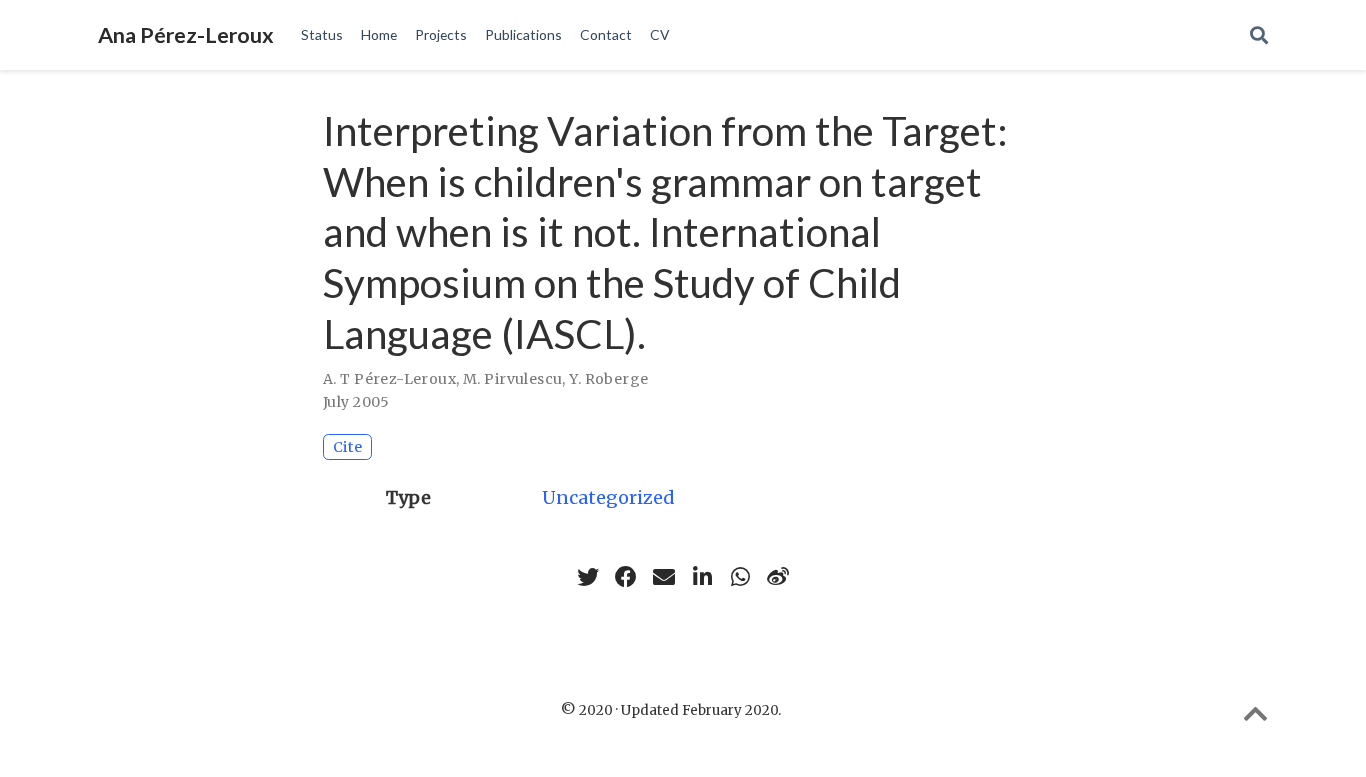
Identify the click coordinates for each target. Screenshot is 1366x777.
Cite (347, 447)
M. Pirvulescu (512, 379)
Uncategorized (608, 497)
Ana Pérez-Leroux (186, 35)
